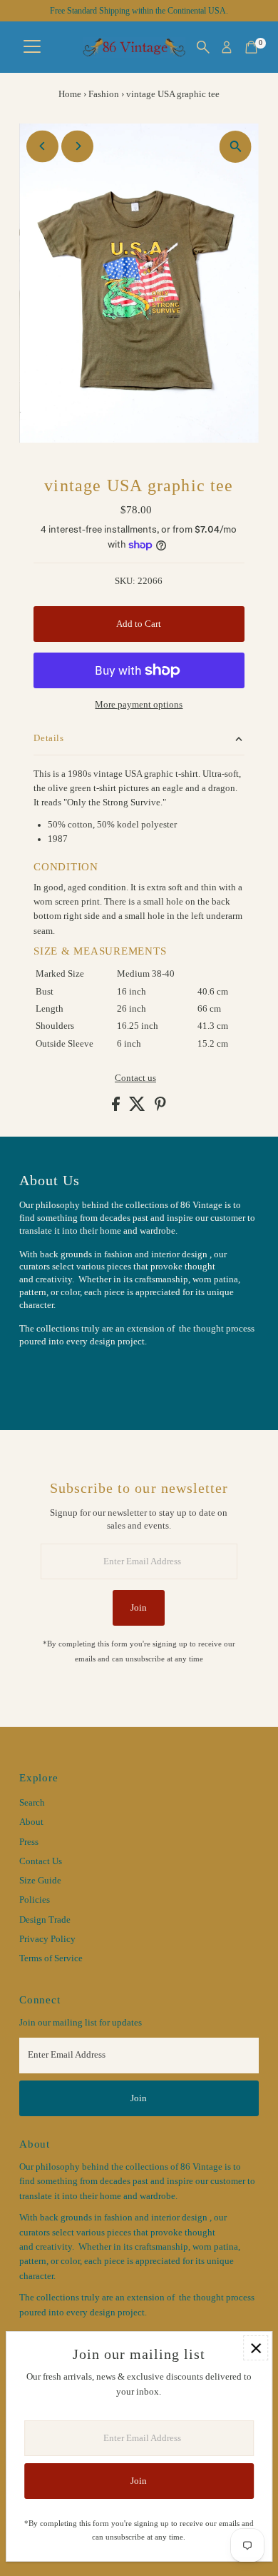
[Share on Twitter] (138, 1108)
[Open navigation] (32, 47)
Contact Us (41, 1861)
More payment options (139, 705)
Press (29, 1842)
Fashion (104, 94)
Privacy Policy (47, 1939)
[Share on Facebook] (117, 1108)
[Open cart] (251, 47)
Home (70, 94)
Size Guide (40, 1881)
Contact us (135, 1078)
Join (139, 1608)
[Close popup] (256, 2348)
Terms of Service (51, 1958)
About (31, 1822)
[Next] (77, 146)
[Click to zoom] (236, 147)
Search (32, 1803)
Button (48, 1377)
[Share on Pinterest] (160, 1108)
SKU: (125, 581)
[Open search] (203, 47)
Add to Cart (139, 624)
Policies (35, 1900)
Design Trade (45, 1920)
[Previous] (42, 146)
